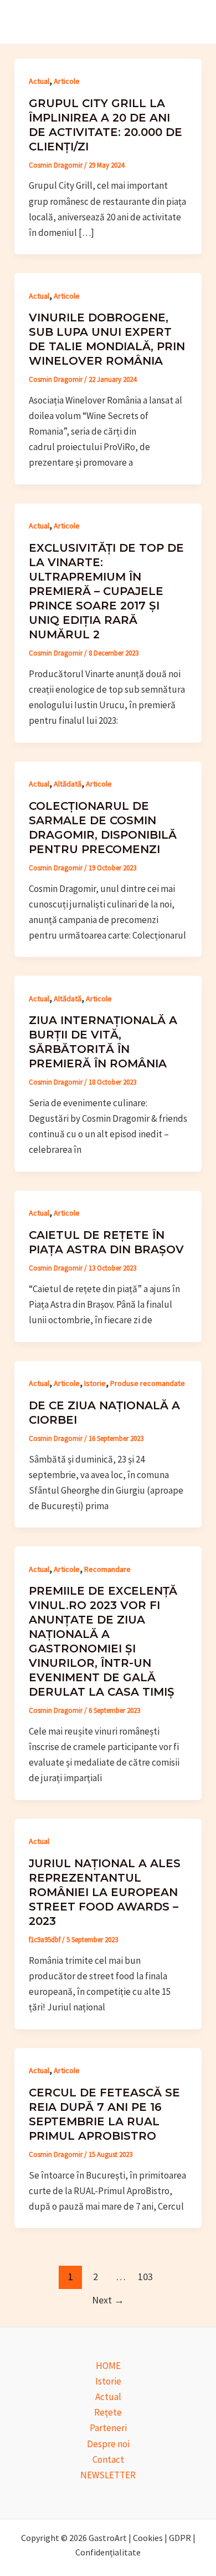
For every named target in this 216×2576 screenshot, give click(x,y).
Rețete (108, 2412)
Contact (108, 2459)
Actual (39, 81)
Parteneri (108, 2428)
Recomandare (107, 1569)
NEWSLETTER (108, 2475)
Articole (67, 81)
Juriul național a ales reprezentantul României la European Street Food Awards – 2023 (105, 1892)
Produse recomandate (148, 1383)
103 (145, 2277)
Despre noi (108, 2444)
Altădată (68, 784)
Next (108, 2300)
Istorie (95, 1383)
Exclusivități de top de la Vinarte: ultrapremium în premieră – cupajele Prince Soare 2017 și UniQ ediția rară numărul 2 (106, 591)
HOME (108, 2366)
